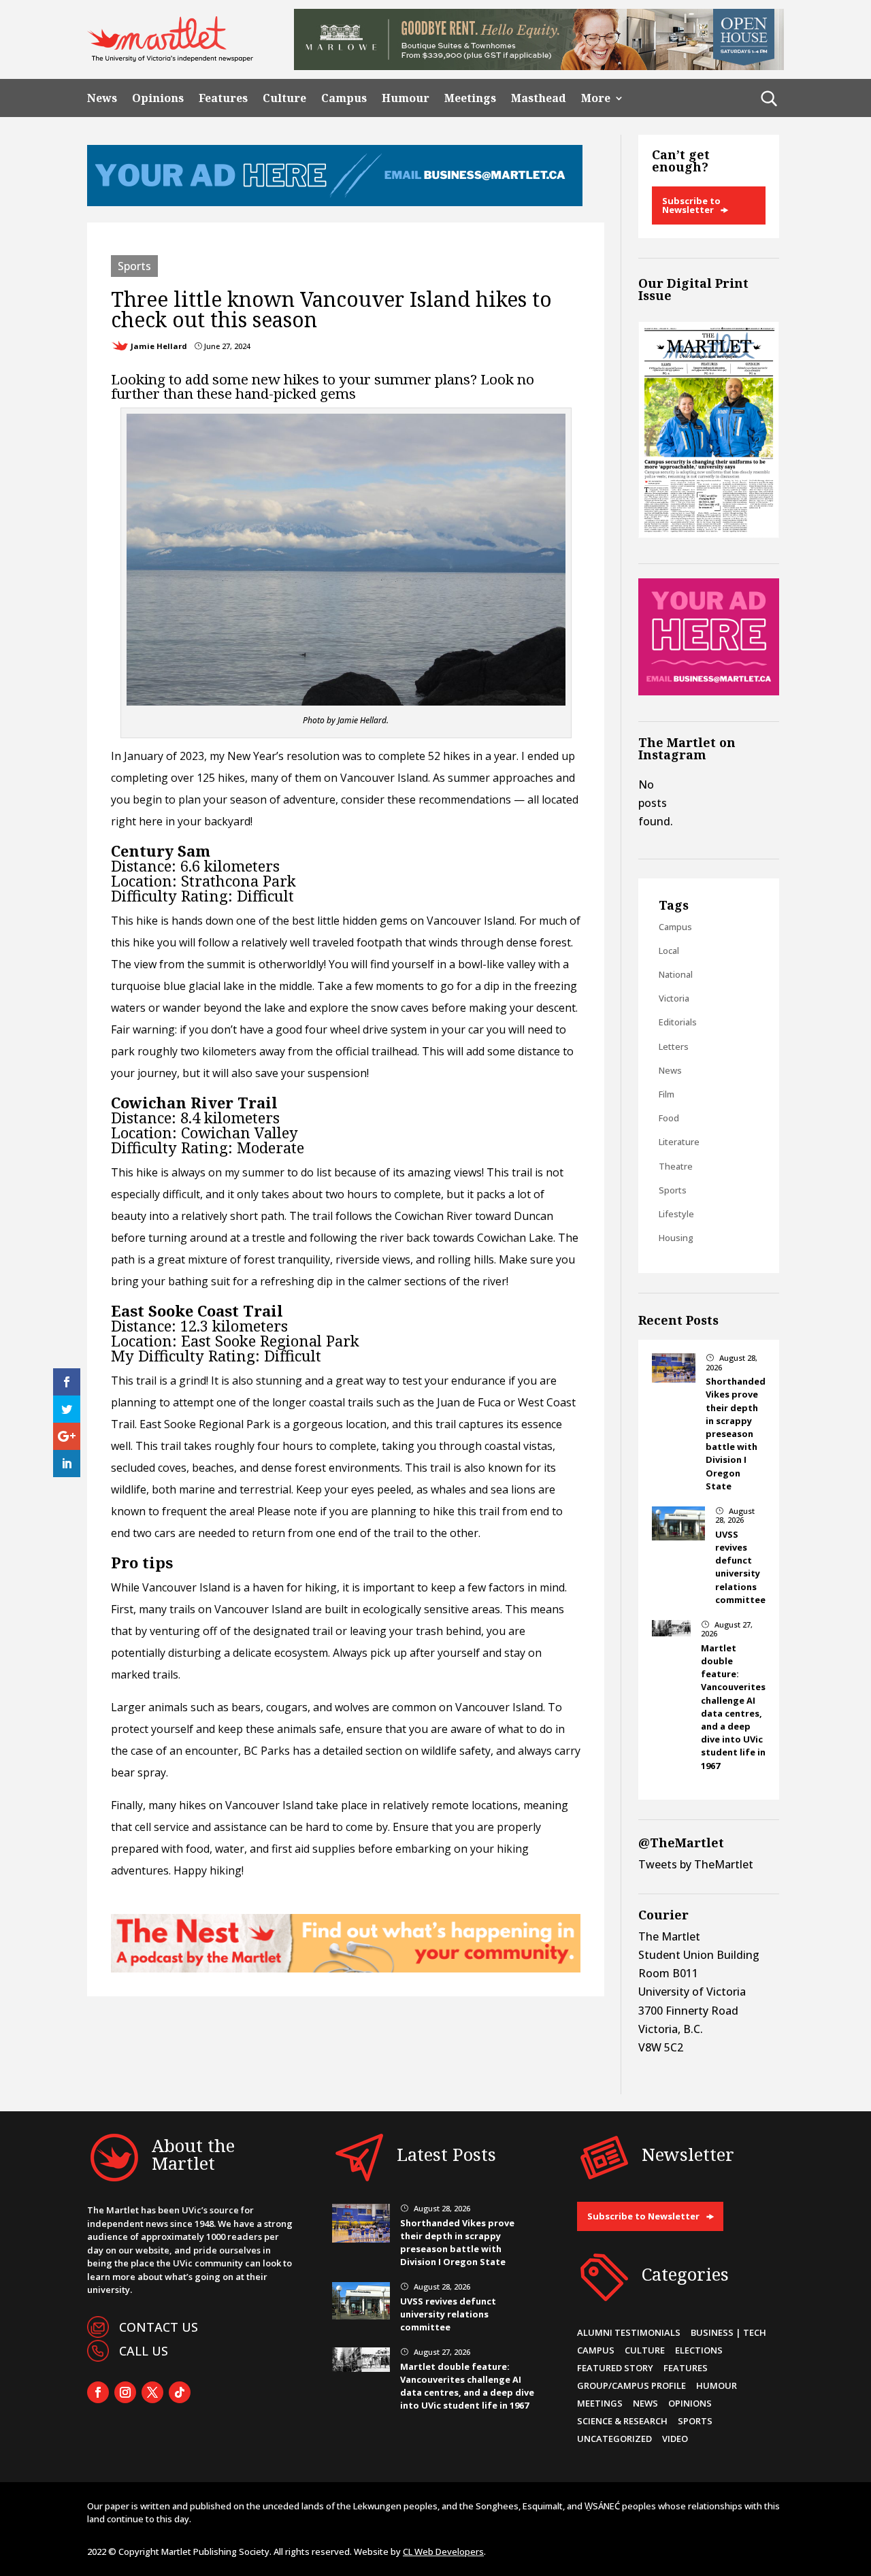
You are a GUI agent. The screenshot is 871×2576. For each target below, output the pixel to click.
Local (669, 951)
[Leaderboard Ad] (335, 202)
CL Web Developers (443, 2552)
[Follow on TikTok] (180, 2392)
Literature (679, 1142)
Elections (699, 2350)
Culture (284, 98)
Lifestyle (676, 1214)
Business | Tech (728, 2332)
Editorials (678, 1022)
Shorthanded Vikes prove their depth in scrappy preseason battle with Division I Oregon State (736, 1434)
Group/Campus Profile (631, 2385)
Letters (674, 1046)
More (596, 98)
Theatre (676, 1166)
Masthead (539, 98)
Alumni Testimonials (629, 2332)
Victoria (674, 998)
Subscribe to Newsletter (691, 205)
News (102, 98)
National (676, 974)
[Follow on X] (152, 2392)
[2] (346, 1968)
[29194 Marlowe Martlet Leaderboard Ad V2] (539, 66)
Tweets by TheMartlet (696, 1864)
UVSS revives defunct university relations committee (740, 1567)
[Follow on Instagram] (125, 2392)
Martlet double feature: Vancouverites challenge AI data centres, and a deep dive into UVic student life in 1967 (733, 1707)
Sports (134, 266)
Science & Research (622, 2421)
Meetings (470, 98)
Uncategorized (614, 2439)
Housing (676, 1238)
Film (667, 1094)
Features (223, 98)
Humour (406, 98)
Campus (344, 98)
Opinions (158, 98)
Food (669, 1118)
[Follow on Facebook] (98, 2392)
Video (675, 2439)
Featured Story (615, 2368)
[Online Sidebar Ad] (709, 691)
